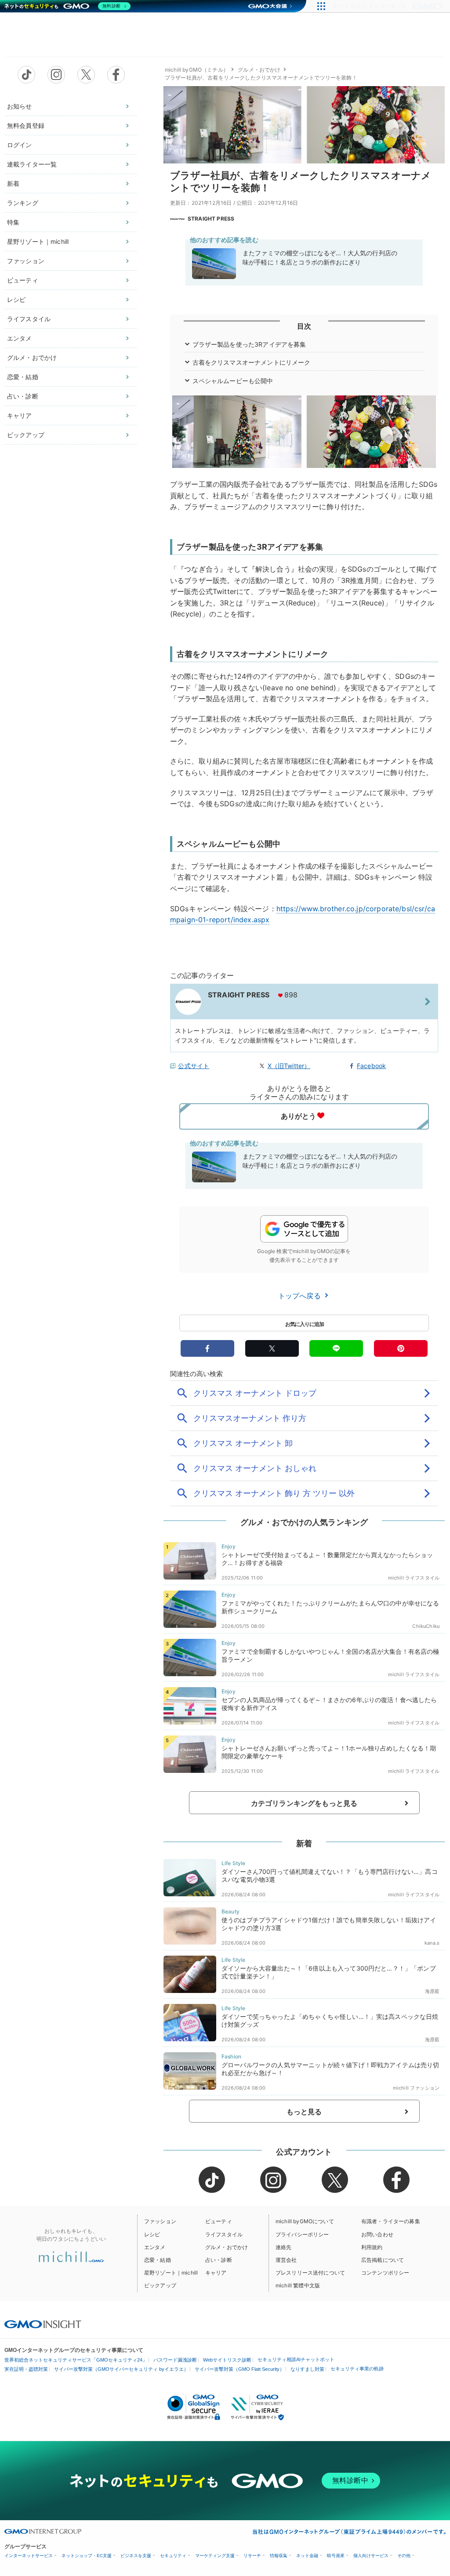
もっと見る (304, 2112)
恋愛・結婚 (23, 377)
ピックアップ (26, 435)
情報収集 (279, 2556)
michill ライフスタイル (414, 1578)
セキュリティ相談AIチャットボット (296, 2359)
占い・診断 (23, 396)
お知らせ (20, 106)
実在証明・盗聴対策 (26, 2369)
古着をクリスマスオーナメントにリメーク (252, 362)
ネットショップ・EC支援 (87, 2556)
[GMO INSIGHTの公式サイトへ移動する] (43, 2324)
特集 (13, 222)
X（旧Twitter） (289, 1066)
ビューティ (23, 280)
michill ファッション (416, 2088)
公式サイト (194, 1066)
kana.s (432, 1943)
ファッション (26, 261)
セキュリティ (173, 2556)
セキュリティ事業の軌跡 (357, 2369)
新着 (13, 183)
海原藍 (432, 1991)
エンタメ (20, 338)
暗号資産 (336, 2556)
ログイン (20, 145)
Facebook (371, 1066)
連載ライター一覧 (32, 164)
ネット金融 (307, 2556)
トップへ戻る (301, 1296)
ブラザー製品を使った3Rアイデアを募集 (249, 344)
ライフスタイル (29, 319)
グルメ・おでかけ (32, 357)
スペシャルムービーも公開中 (233, 381)
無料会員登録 (26, 125)
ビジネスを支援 (136, 2556)
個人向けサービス (371, 2556)
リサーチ (252, 2556)
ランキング (23, 203)
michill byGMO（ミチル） (197, 70)
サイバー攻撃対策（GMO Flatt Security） (240, 2369)
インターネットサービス (29, 2556)
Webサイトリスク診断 (227, 2360)
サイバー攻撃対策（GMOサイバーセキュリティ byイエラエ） (121, 2369)
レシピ (16, 299)
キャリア (20, 415)
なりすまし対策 (307, 2369)
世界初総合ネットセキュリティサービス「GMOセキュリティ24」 (76, 2360)
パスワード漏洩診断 (175, 2360)
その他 (404, 2556)
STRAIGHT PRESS (211, 219)
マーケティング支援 (215, 2556)
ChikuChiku (426, 1626)
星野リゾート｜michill (38, 241)
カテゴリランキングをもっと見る (304, 1803)
